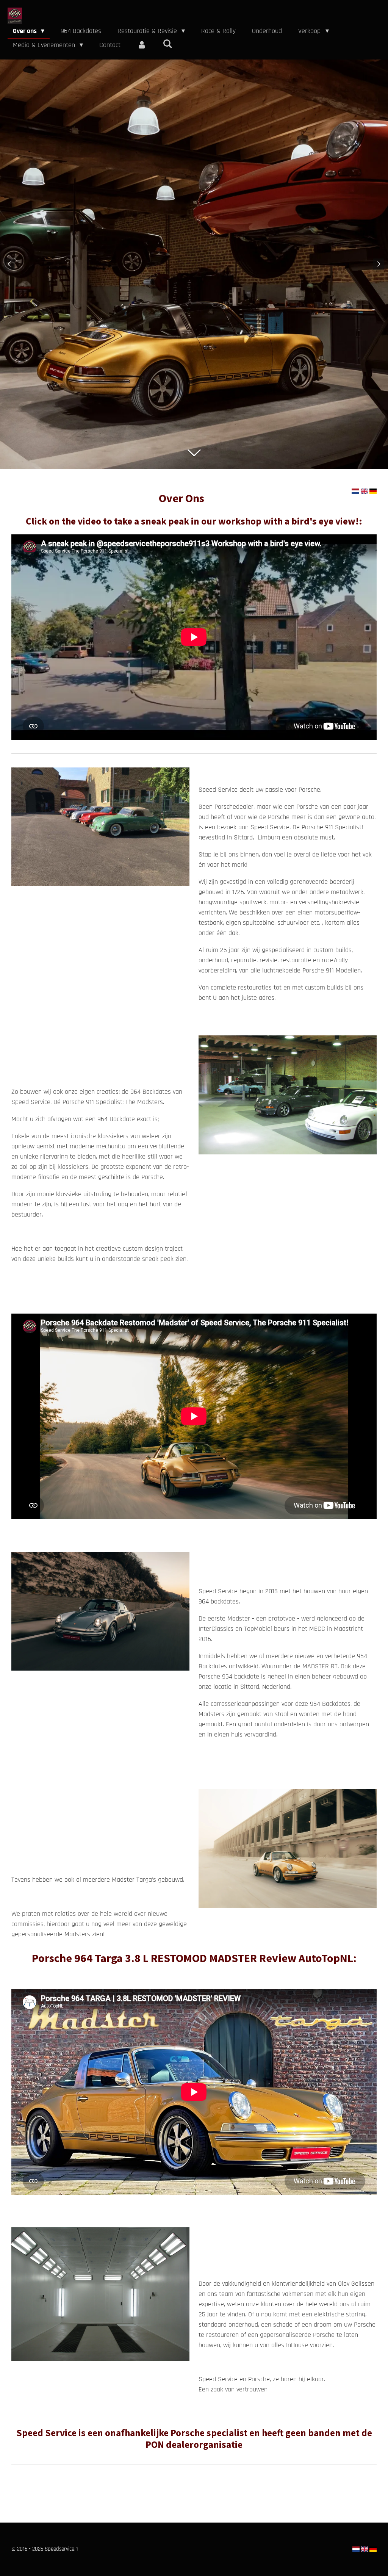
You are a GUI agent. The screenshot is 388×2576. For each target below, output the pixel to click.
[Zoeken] (167, 44)
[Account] (142, 45)
